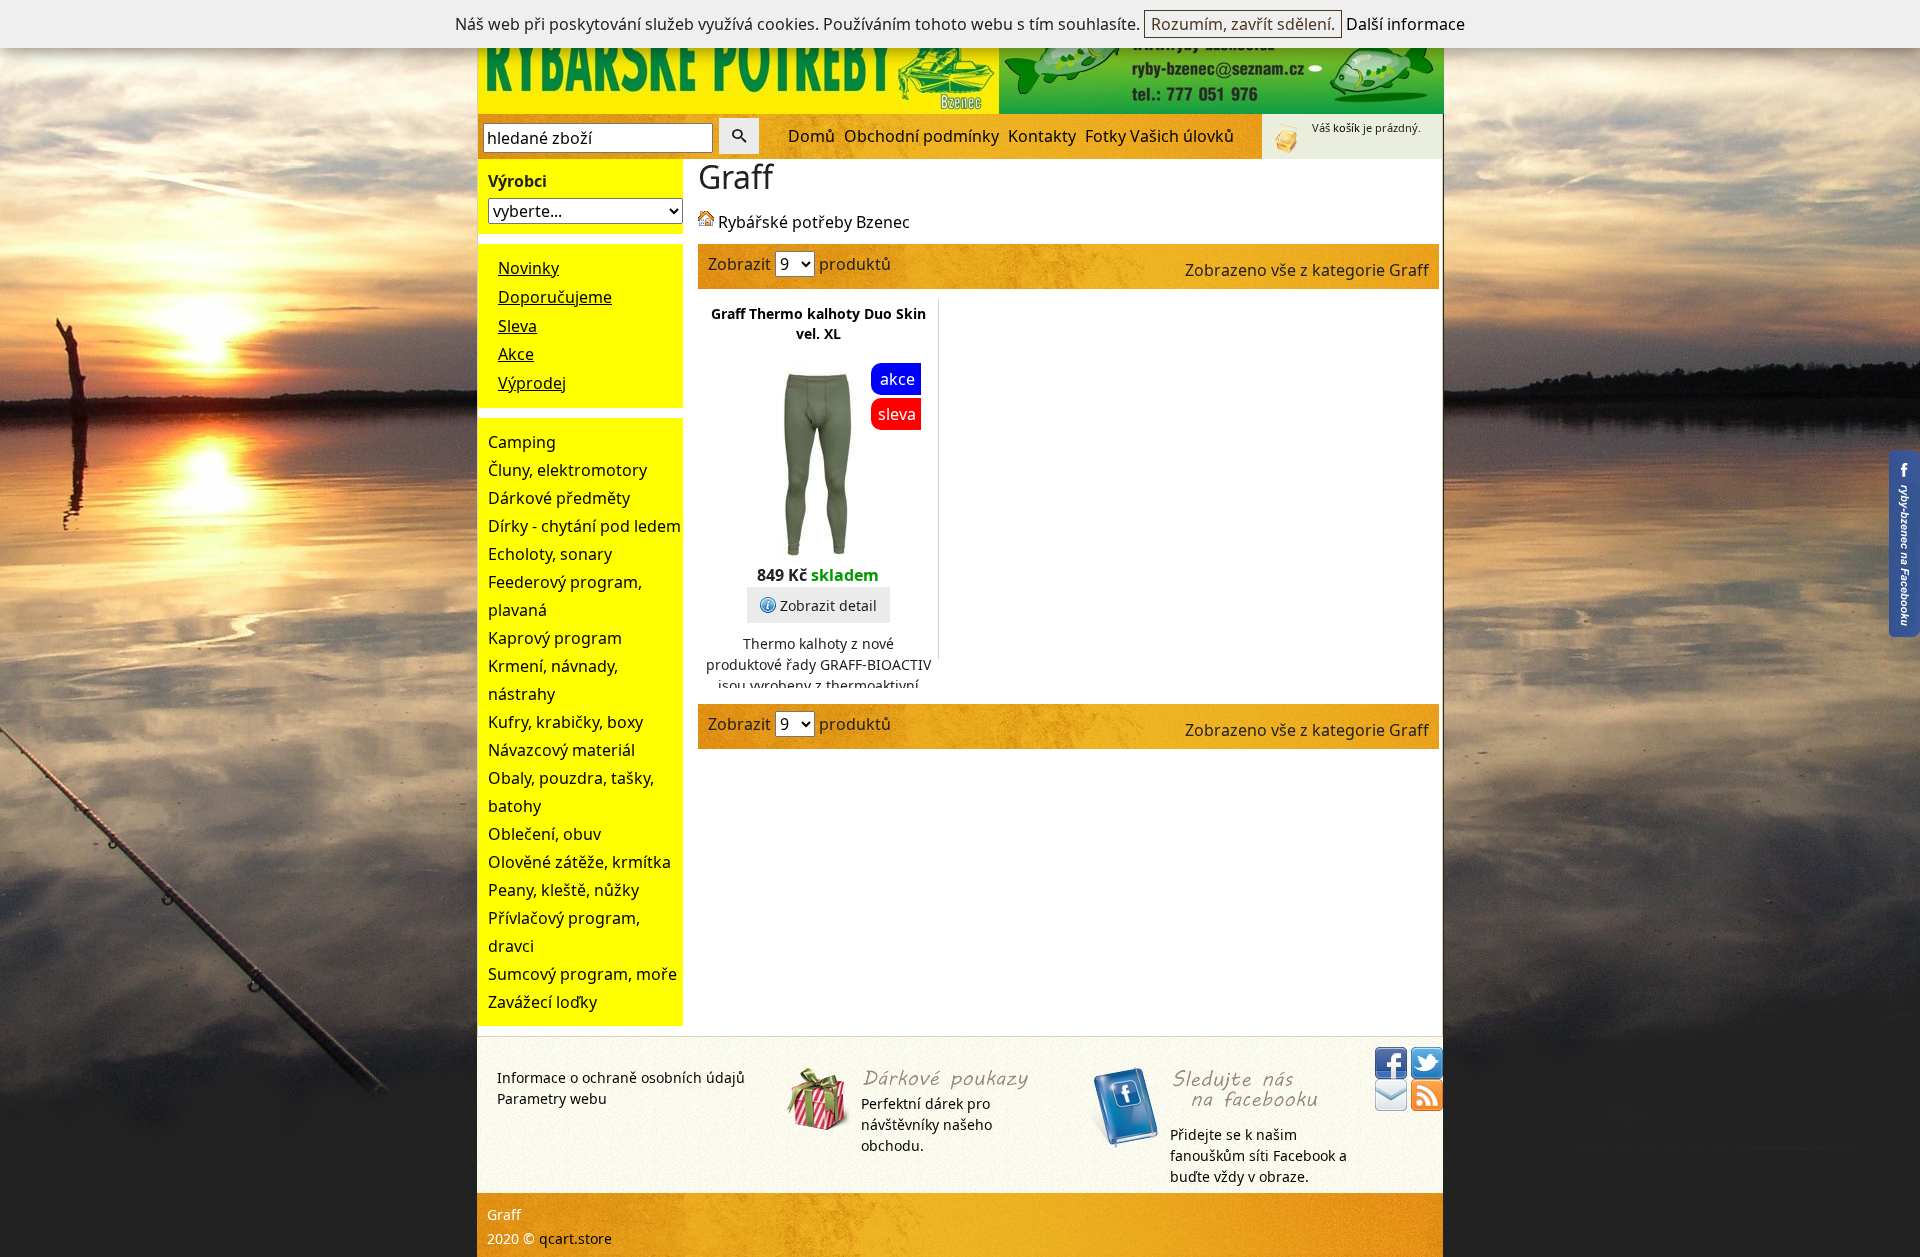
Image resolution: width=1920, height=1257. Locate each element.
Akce (516, 354)
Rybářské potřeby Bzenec (814, 222)
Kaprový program (555, 638)
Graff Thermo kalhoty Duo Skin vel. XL (818, 323)
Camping (522, 442)
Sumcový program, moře (582, 974)
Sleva (517, 326)
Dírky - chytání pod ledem (584, 526)
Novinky (528, 268)
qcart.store (575, 1238)
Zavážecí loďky (542, 1002)
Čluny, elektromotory (567, 470)
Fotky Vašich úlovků (1159, 136)
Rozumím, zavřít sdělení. (1243, 24)
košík (1346, 127)
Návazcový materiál (561, 750)
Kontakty (1042, 136)
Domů (811, 136)
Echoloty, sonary (550, 554)
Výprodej (532, 383)
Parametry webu (552, 1098)
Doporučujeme (555, 297)
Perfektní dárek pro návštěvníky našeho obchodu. (926, 1124)
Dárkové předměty (559, 498)
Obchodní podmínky (921, 136)
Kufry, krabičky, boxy (565, 722)
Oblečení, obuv (544, 834)
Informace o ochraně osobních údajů (621, 1077)
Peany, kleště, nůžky (563, 890)
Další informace (1405, 24)
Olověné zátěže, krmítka (579, 862)
